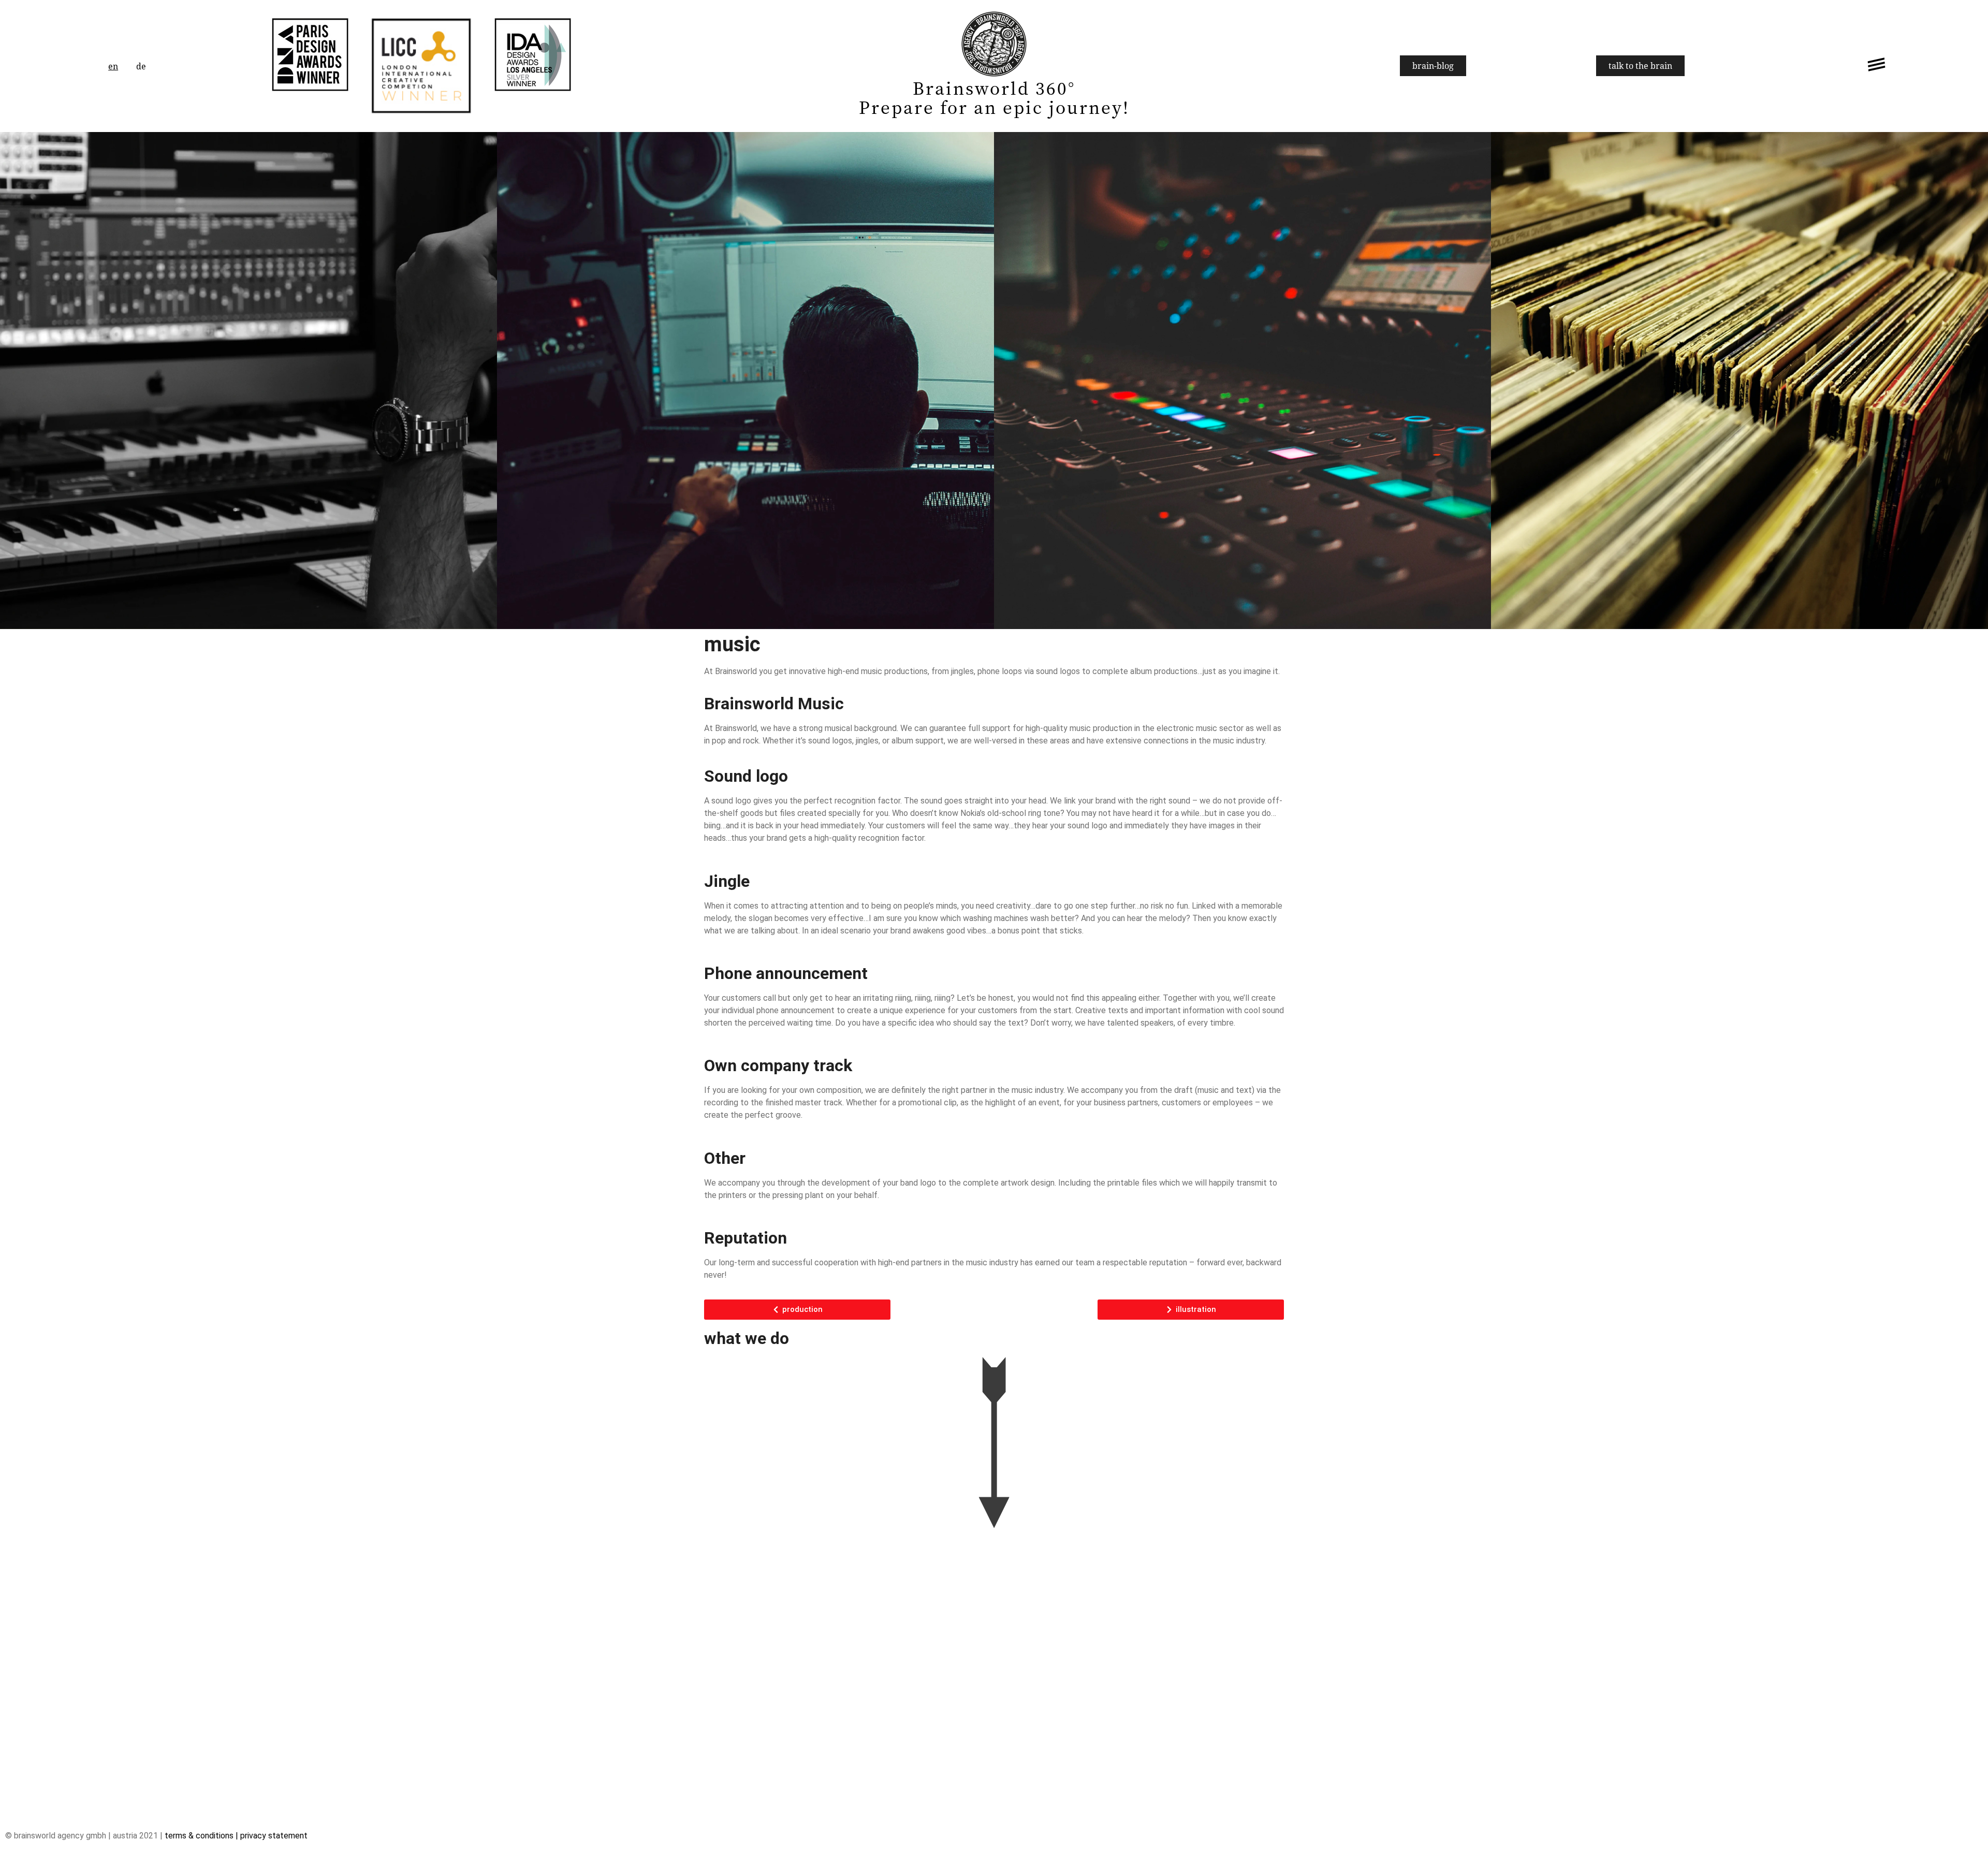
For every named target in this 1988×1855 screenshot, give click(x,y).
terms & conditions (199, 1836)
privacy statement (274, 1836)
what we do (747, 1338)
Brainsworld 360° (994, 87)
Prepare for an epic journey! (994, 107)
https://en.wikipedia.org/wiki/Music (964, 1305)
